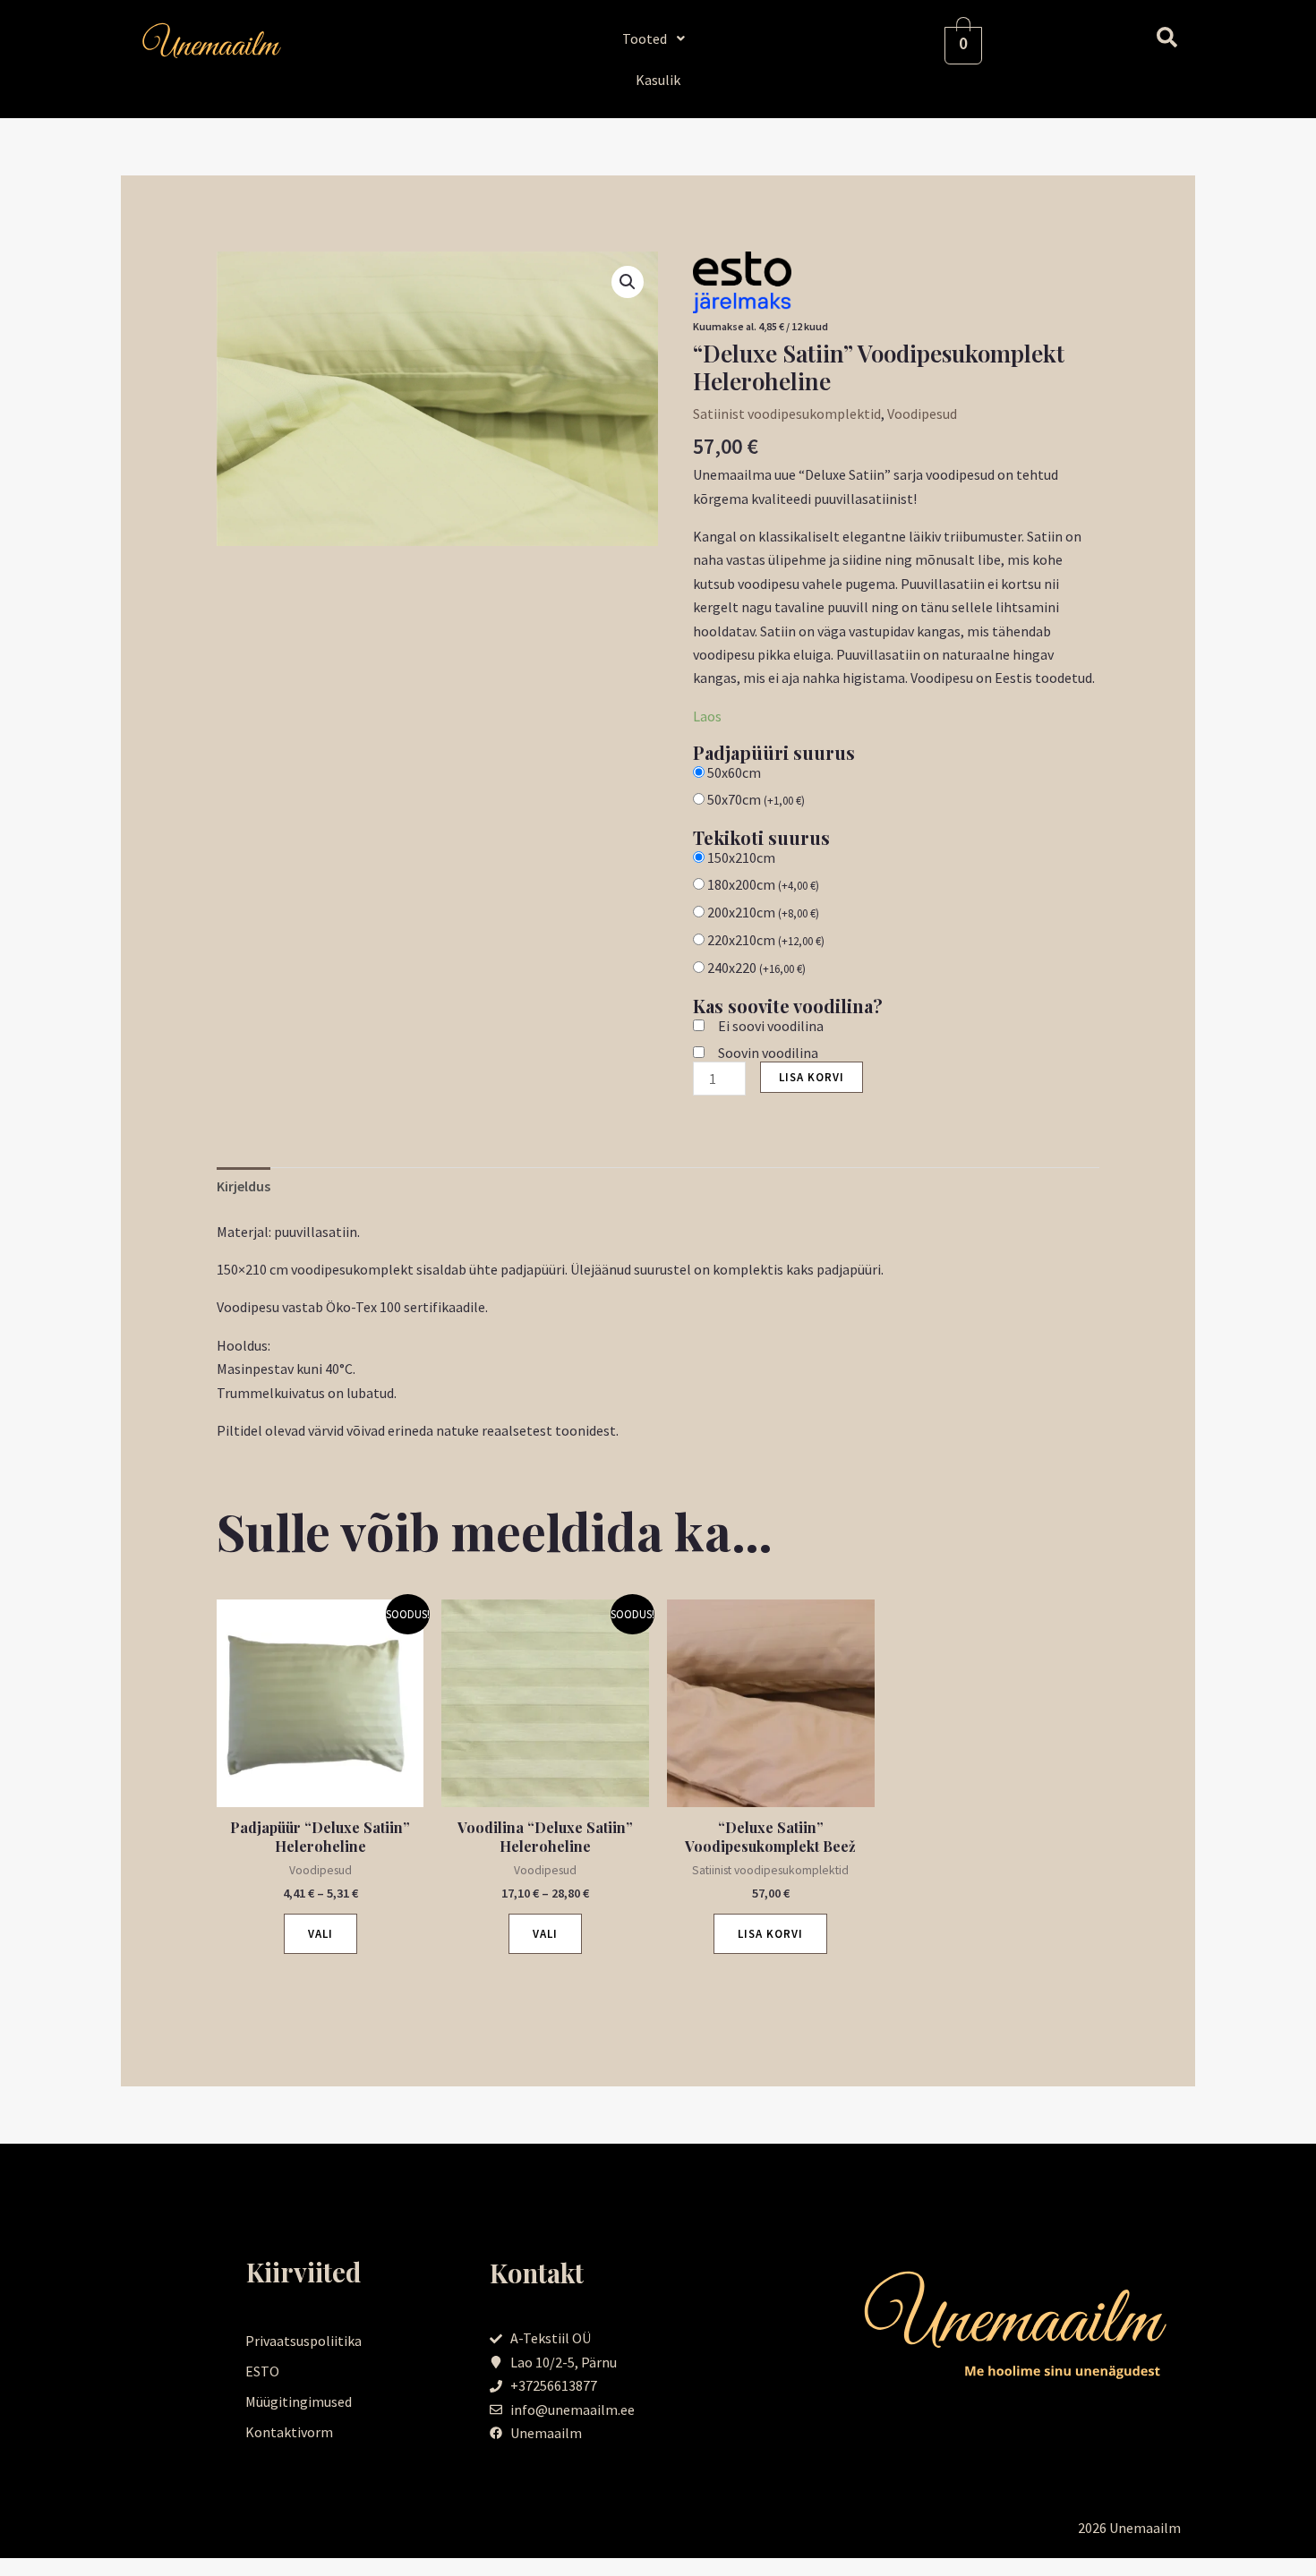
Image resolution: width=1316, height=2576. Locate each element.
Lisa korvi (812, 1077)
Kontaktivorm (289, 2432)
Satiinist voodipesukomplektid (787, 414)
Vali (320, 1934)
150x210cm (741, 857)
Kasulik (658, 80)
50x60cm (734, 772)
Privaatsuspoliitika (303, 2341)
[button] (658, 38)
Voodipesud (922, 414)
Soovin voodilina (768, 1053)
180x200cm (763, 884)
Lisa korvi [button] (770, 1934)
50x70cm (756, 799)
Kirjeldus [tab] (244, 1186)
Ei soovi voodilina (771, 1026)
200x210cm (763, 912)
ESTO (262, 2371)
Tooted (645, 38)
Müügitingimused (299, 2401)
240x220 (756, 968)
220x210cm (766, 940)
